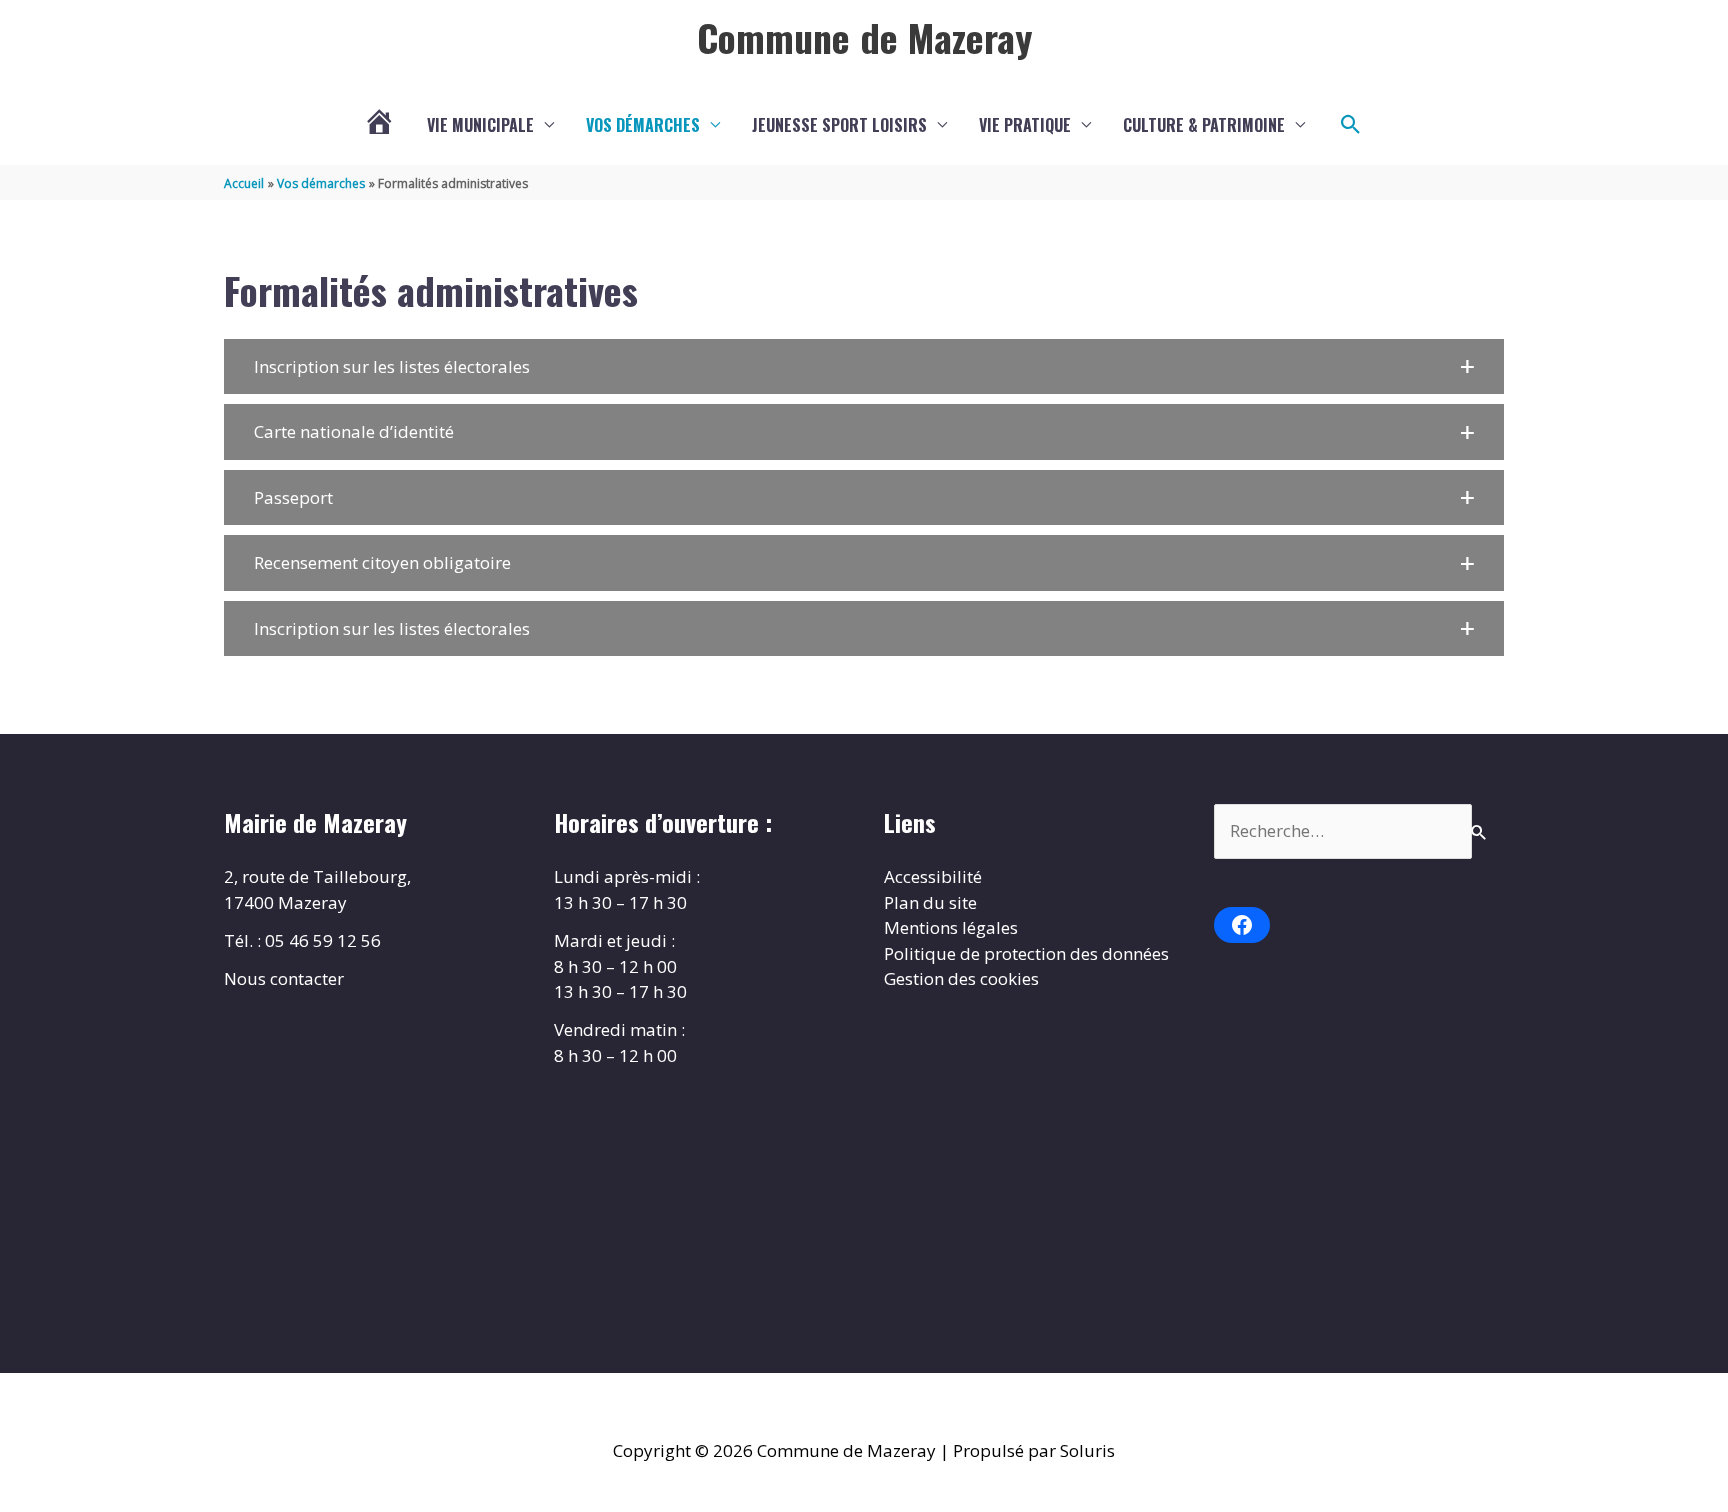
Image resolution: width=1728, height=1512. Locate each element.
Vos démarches (643, 125)
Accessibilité (933, 876)
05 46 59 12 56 (323, 940)
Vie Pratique (1025, 125)
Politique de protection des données (1026, 953)
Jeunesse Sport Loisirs (839, 125)
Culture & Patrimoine (1204, 125)
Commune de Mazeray (864, 37)
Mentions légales (951, 927)
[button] (1351, 125)
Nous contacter (284, 978)
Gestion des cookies (961, 978)
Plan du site (930, 902)
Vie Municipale (480, 125)
